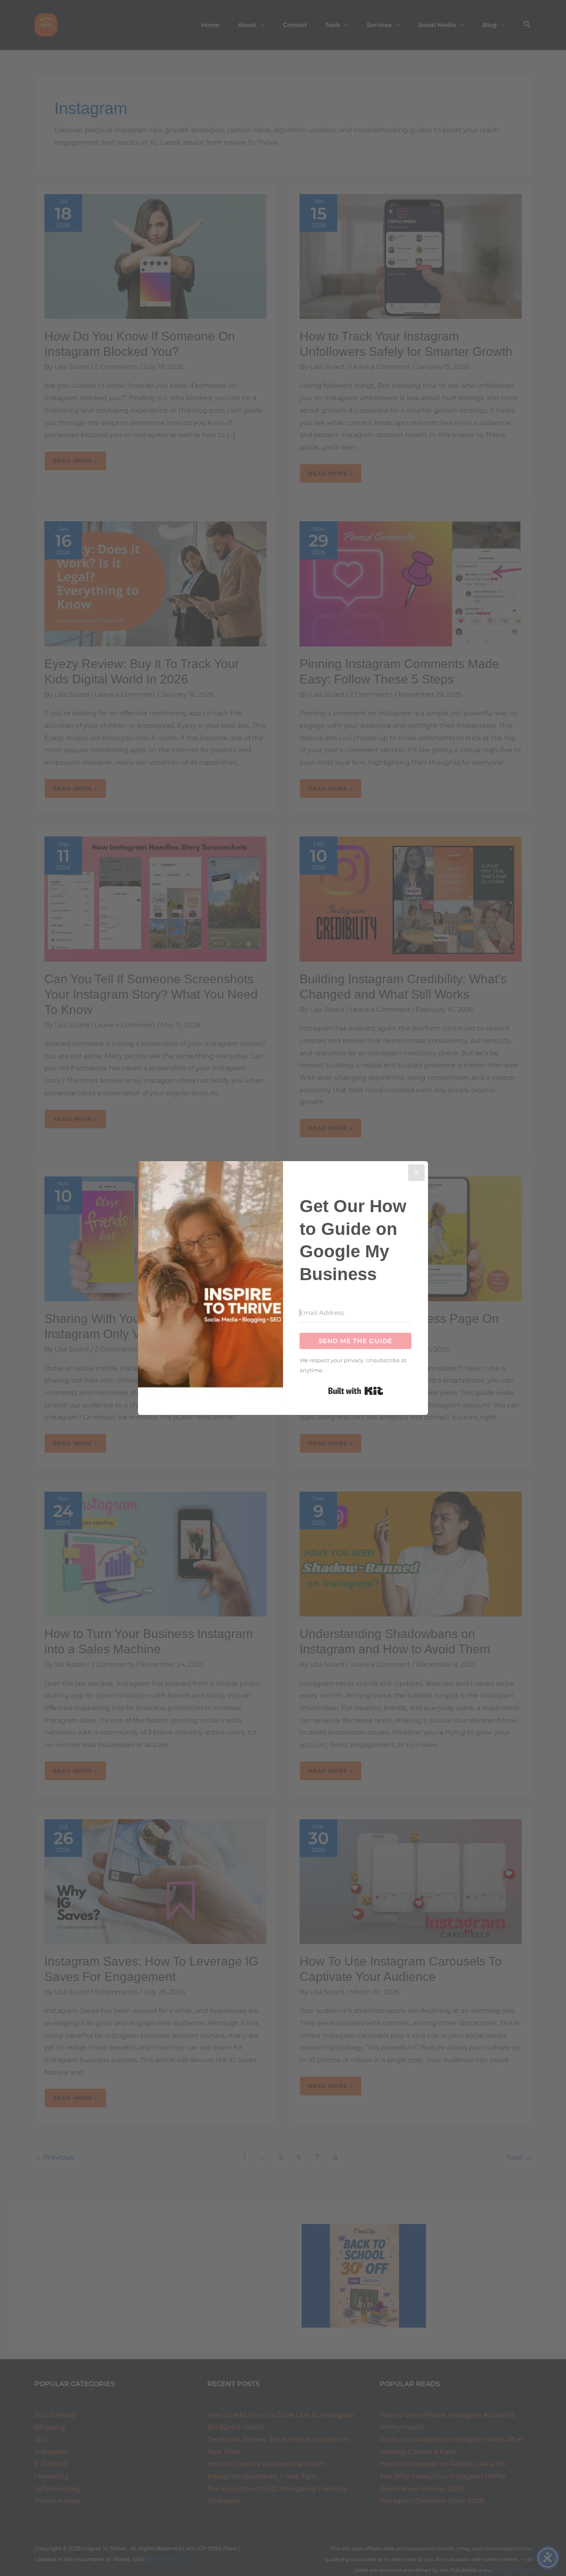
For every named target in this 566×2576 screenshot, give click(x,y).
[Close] (416, 1173)
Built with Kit (356, 1391)
